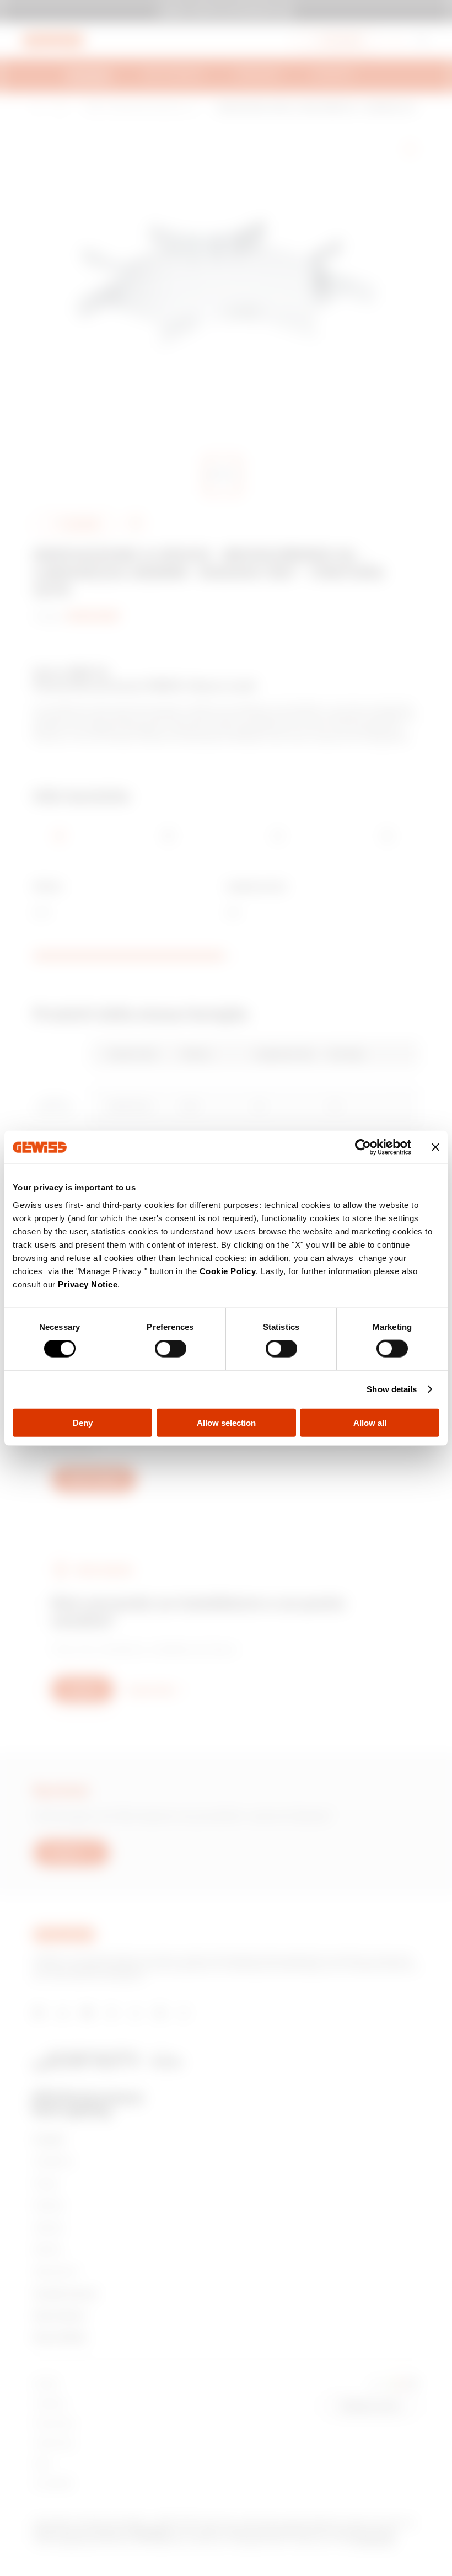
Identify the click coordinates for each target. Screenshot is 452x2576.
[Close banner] (435, 1147)
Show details (392, 1389)
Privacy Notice (88, 1284)
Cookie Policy (228, 1271)
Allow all (370, 1422)
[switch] (171, 1349)
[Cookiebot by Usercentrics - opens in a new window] (363, 1147)
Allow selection (226, 1422)
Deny (83, 1422)
